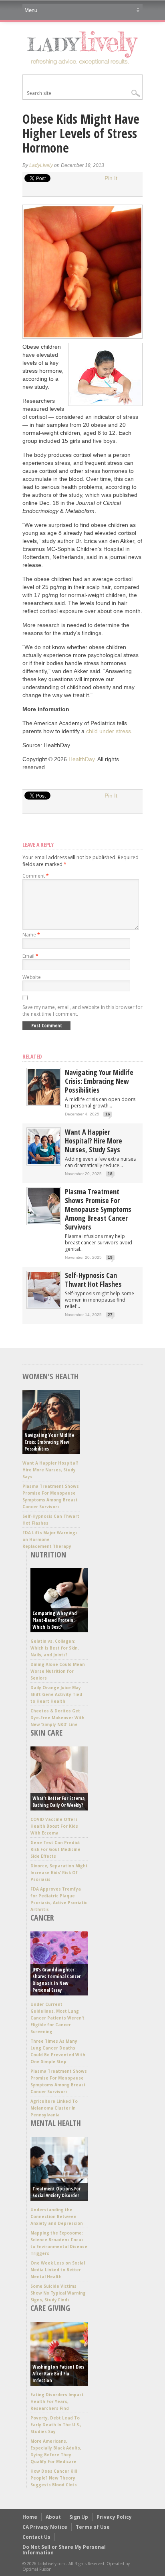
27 (110, 1315)
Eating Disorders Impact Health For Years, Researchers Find (57, 2401)
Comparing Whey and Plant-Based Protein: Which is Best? (55, 1620)
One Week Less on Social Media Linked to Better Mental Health (58, 2270)
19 (110, 1257)
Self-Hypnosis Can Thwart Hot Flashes (93, 1280)
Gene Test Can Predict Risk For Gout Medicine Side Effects (55, 1849)
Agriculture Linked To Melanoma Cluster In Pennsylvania (54, 2108)
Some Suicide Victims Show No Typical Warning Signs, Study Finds (58, 2293)
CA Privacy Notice (45, 2527)
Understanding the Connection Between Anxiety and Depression (57, 2216)
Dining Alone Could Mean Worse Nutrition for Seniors (58, 1671)
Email (30, 956)
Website (32, 977)
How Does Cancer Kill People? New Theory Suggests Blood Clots (54, 2478)
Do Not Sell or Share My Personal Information (64, 2550)
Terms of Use (93, 2527)
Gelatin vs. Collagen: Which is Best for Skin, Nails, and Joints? (55, 1648)
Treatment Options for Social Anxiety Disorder (56, 2192)
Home (30, 2517)
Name (31, 935)
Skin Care (46, 1733)
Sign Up (79, 2517)
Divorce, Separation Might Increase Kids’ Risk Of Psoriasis (59, 1873)
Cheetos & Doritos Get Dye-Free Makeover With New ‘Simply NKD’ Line (57, 1718)
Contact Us (36, 2537)
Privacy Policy (114, 2517)
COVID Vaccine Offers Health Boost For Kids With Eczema (54, 1826)
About (53, 2517)
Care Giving (50, 2308)
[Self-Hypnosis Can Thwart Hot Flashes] (44, 1306)
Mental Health (56, 2123)
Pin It (111, 178)
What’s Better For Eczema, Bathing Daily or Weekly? (59, 1802)
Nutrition (48, 1554)
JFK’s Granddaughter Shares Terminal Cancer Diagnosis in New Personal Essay (56, 1980)
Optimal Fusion (37, 2569)
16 (108, 1114)
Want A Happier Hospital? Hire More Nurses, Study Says (94, 1141)
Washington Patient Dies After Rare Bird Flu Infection (58, 2374)
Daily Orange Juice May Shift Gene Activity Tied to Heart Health (56, 1694)
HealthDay (81, 759)
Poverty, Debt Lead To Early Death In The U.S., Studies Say (56, 2425)
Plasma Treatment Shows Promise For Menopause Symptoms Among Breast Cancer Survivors (98, 1209)
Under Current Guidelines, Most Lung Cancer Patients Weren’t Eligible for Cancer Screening (57, 2018)
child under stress (109, 731)
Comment (36, 876)
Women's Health (50, 1376)
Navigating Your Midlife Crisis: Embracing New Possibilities (99, 1081)
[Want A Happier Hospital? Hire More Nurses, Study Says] (44, 1162)
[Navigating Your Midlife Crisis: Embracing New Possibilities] (44, 1103)
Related (32, 1056)
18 (110, 1174)
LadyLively (41, 165)
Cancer (42, 1918)
